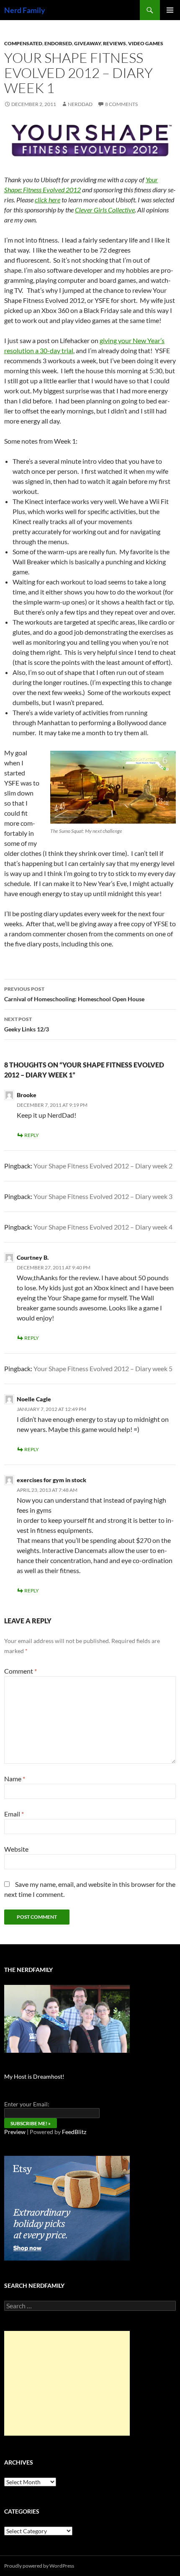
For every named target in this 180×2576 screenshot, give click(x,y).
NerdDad (80, 104)
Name (15, 1779)
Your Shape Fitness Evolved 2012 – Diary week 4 (103, 1227)
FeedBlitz (74, 2132)
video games (146, 43)
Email (14, 1814)
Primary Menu (170, 10)
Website (16, 1849)
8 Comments (121, 104)
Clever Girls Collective (105, 210)
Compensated (23, 43)
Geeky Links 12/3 (27, 1024)
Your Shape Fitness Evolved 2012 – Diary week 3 (103, 1196)
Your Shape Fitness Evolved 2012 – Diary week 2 (103, 1166)
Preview (15, 2132)
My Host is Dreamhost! (34, 2076)
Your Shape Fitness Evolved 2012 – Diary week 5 (103, 1368)
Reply (32, 1135)
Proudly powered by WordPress (39, 2566)
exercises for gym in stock (51, 1480)
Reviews (114, 43)
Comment (21, 1671)
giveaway (87, 43)
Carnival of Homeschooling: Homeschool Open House (74, 994)
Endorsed (58, 43)
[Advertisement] (67, 2383)
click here (48, 200)
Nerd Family (25, 10)
